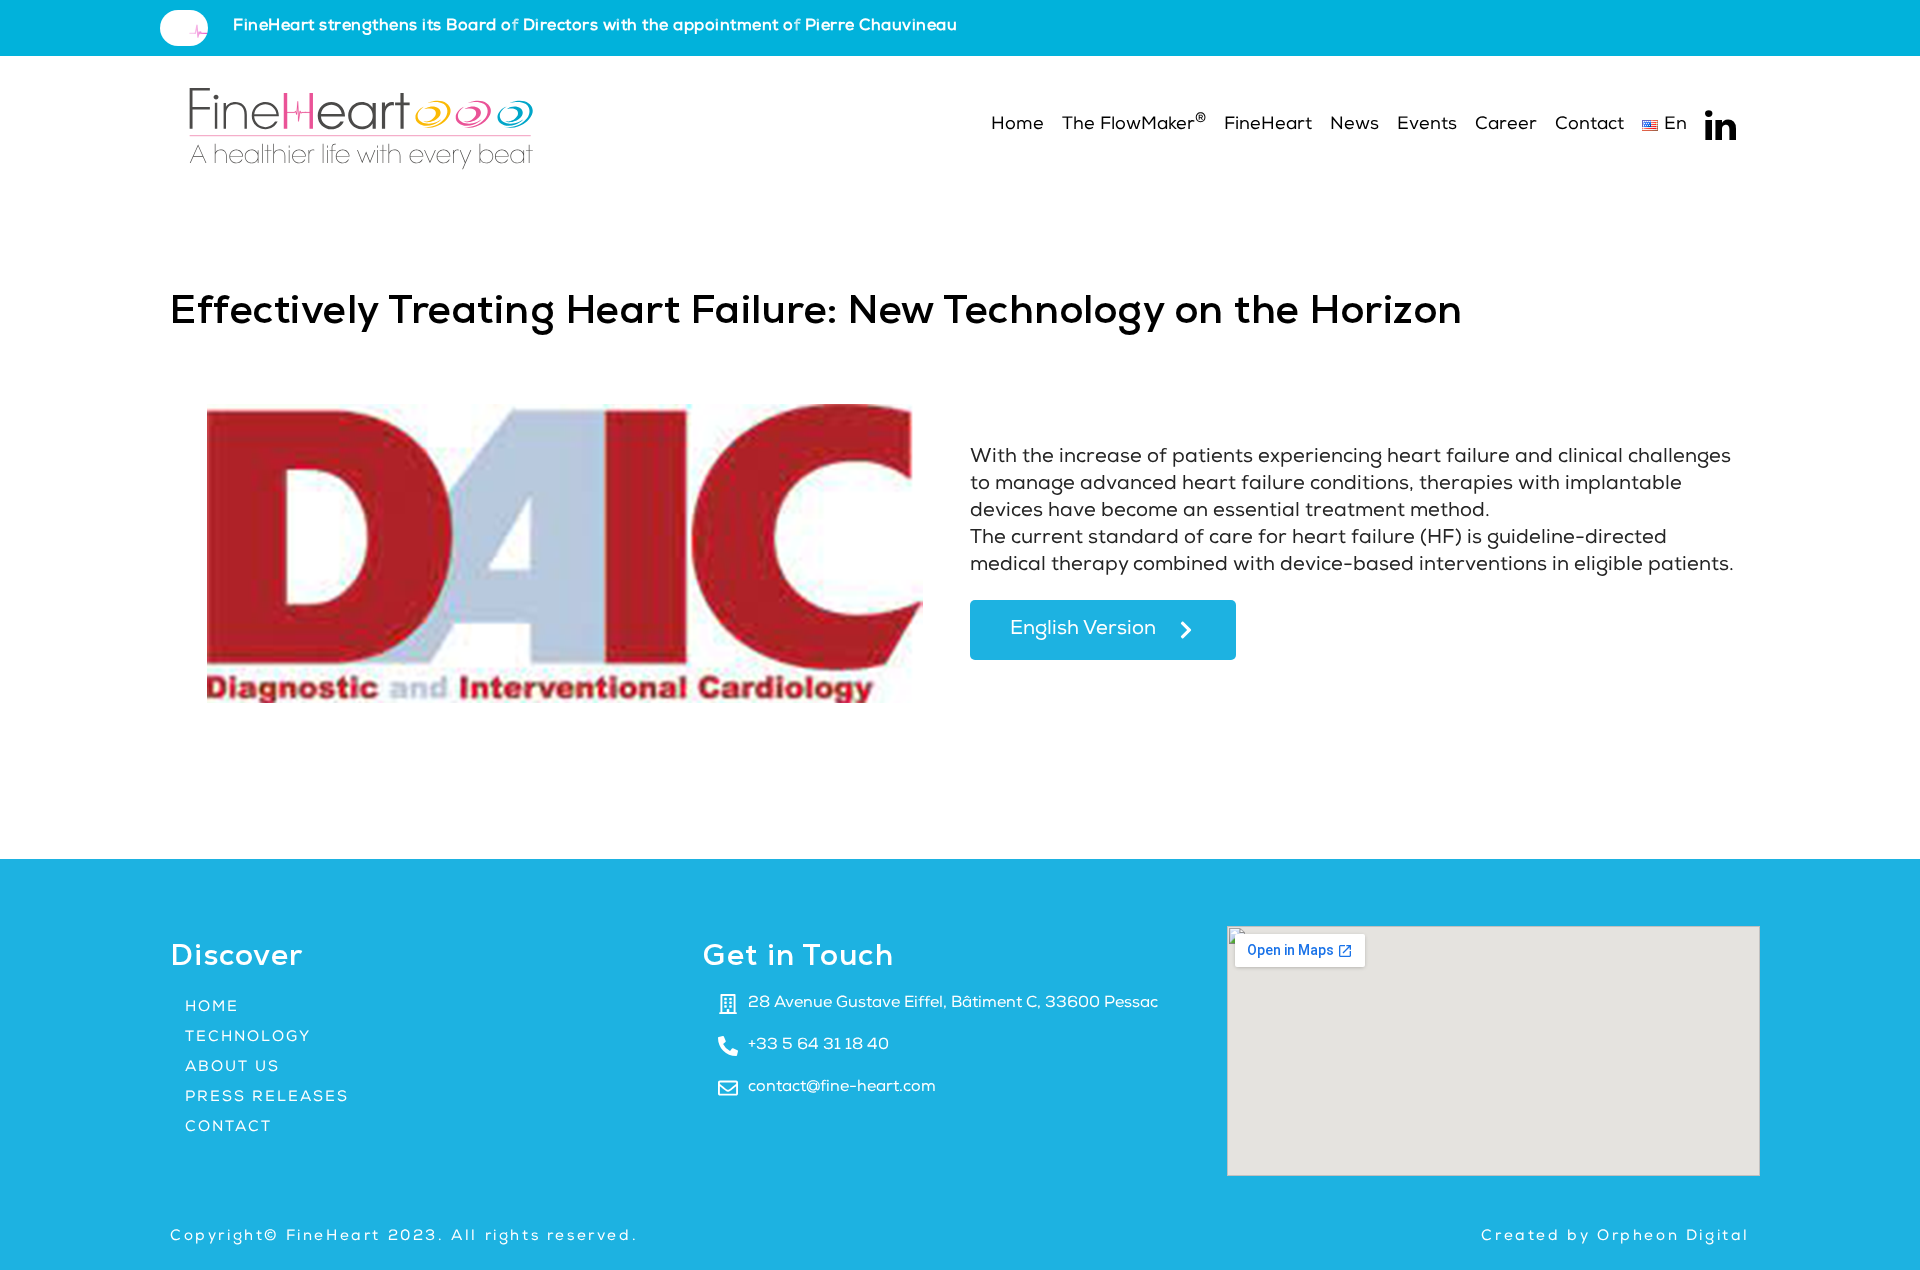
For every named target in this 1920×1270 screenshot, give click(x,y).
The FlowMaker (1134, 123)
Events (1427, 125)
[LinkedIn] (1720, 125)
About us (232, 1067)
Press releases (267, 1097)
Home (1015, 125)
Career (1506, 125)
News (1354, 125)
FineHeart (1268, 125)
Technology (248, 1037)
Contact (1589, 125)
